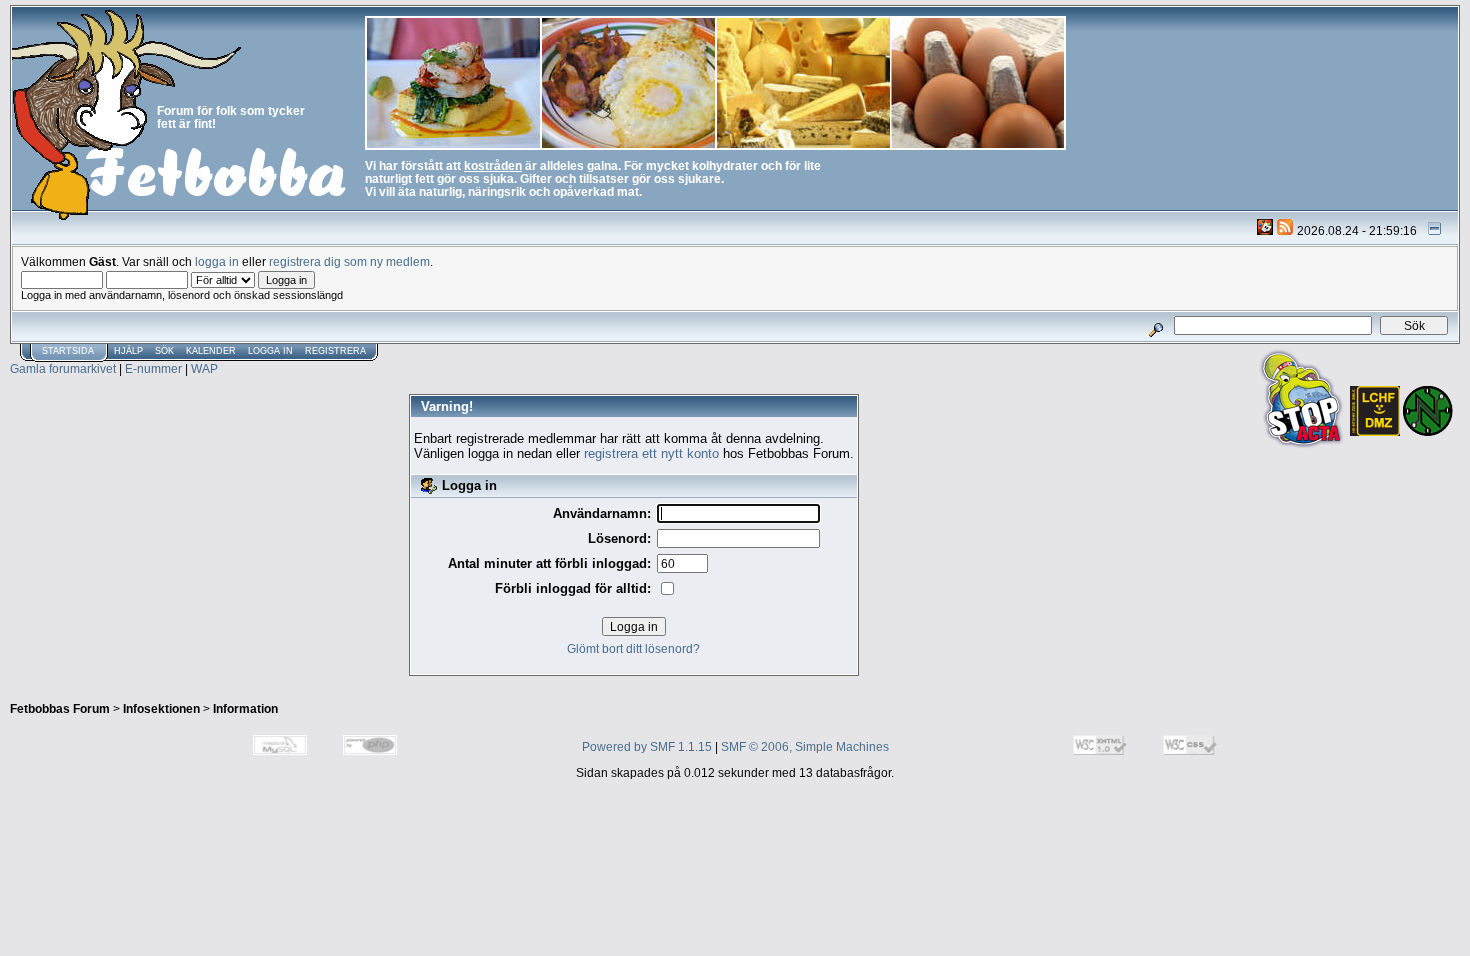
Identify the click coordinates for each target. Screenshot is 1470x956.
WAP (204, 368)
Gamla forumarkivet (63, 368)
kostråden (493, 165)
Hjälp (128, 351)
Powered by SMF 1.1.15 (647, 746)
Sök (164, 351)
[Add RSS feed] (1285, 230)
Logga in (270, 351)
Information (245, 708)
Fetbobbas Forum (60, 708)
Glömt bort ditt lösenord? (633, 648)
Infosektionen (161, 708)
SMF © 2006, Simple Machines (805, 746)
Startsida (68, 351)
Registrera (335, 351)
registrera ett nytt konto (651, 453)
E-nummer (153, 368)
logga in (217, 261)
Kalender (211, 351)
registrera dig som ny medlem (349, 261)
